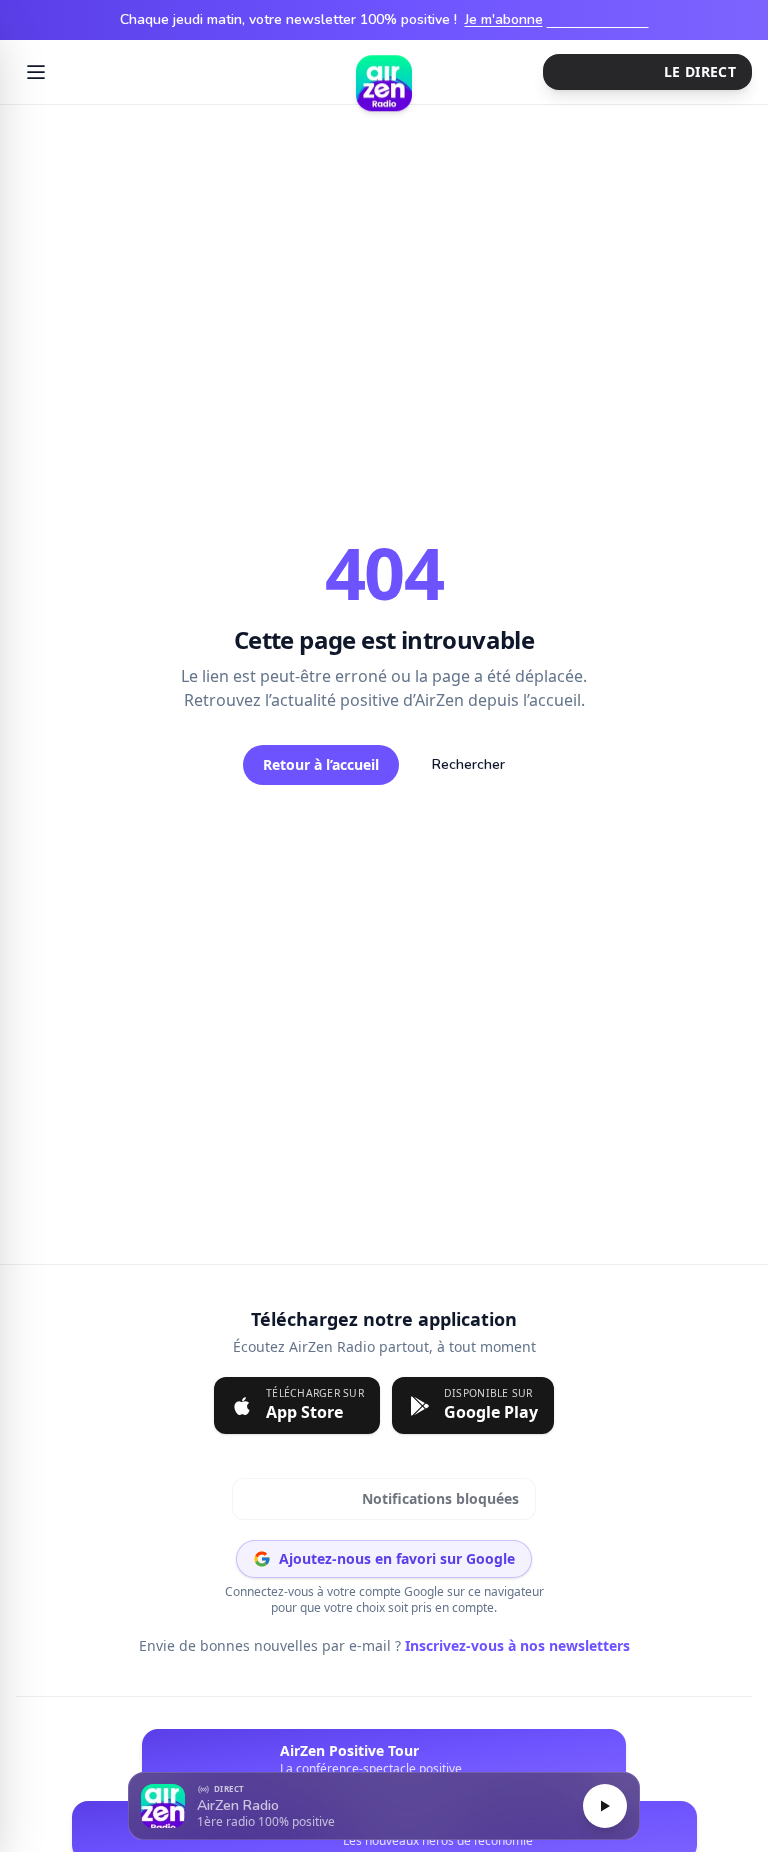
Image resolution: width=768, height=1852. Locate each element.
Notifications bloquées (384, 1499)
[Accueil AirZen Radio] (384, 72)
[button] (384, 1806)
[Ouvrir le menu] (36, 72)
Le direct (683, 72)
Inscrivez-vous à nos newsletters (511, 1645)
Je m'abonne (557, 20)
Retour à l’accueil (321, 764)
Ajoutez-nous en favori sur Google (397, 1558)
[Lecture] (605, 1806)
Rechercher (468, 764)
